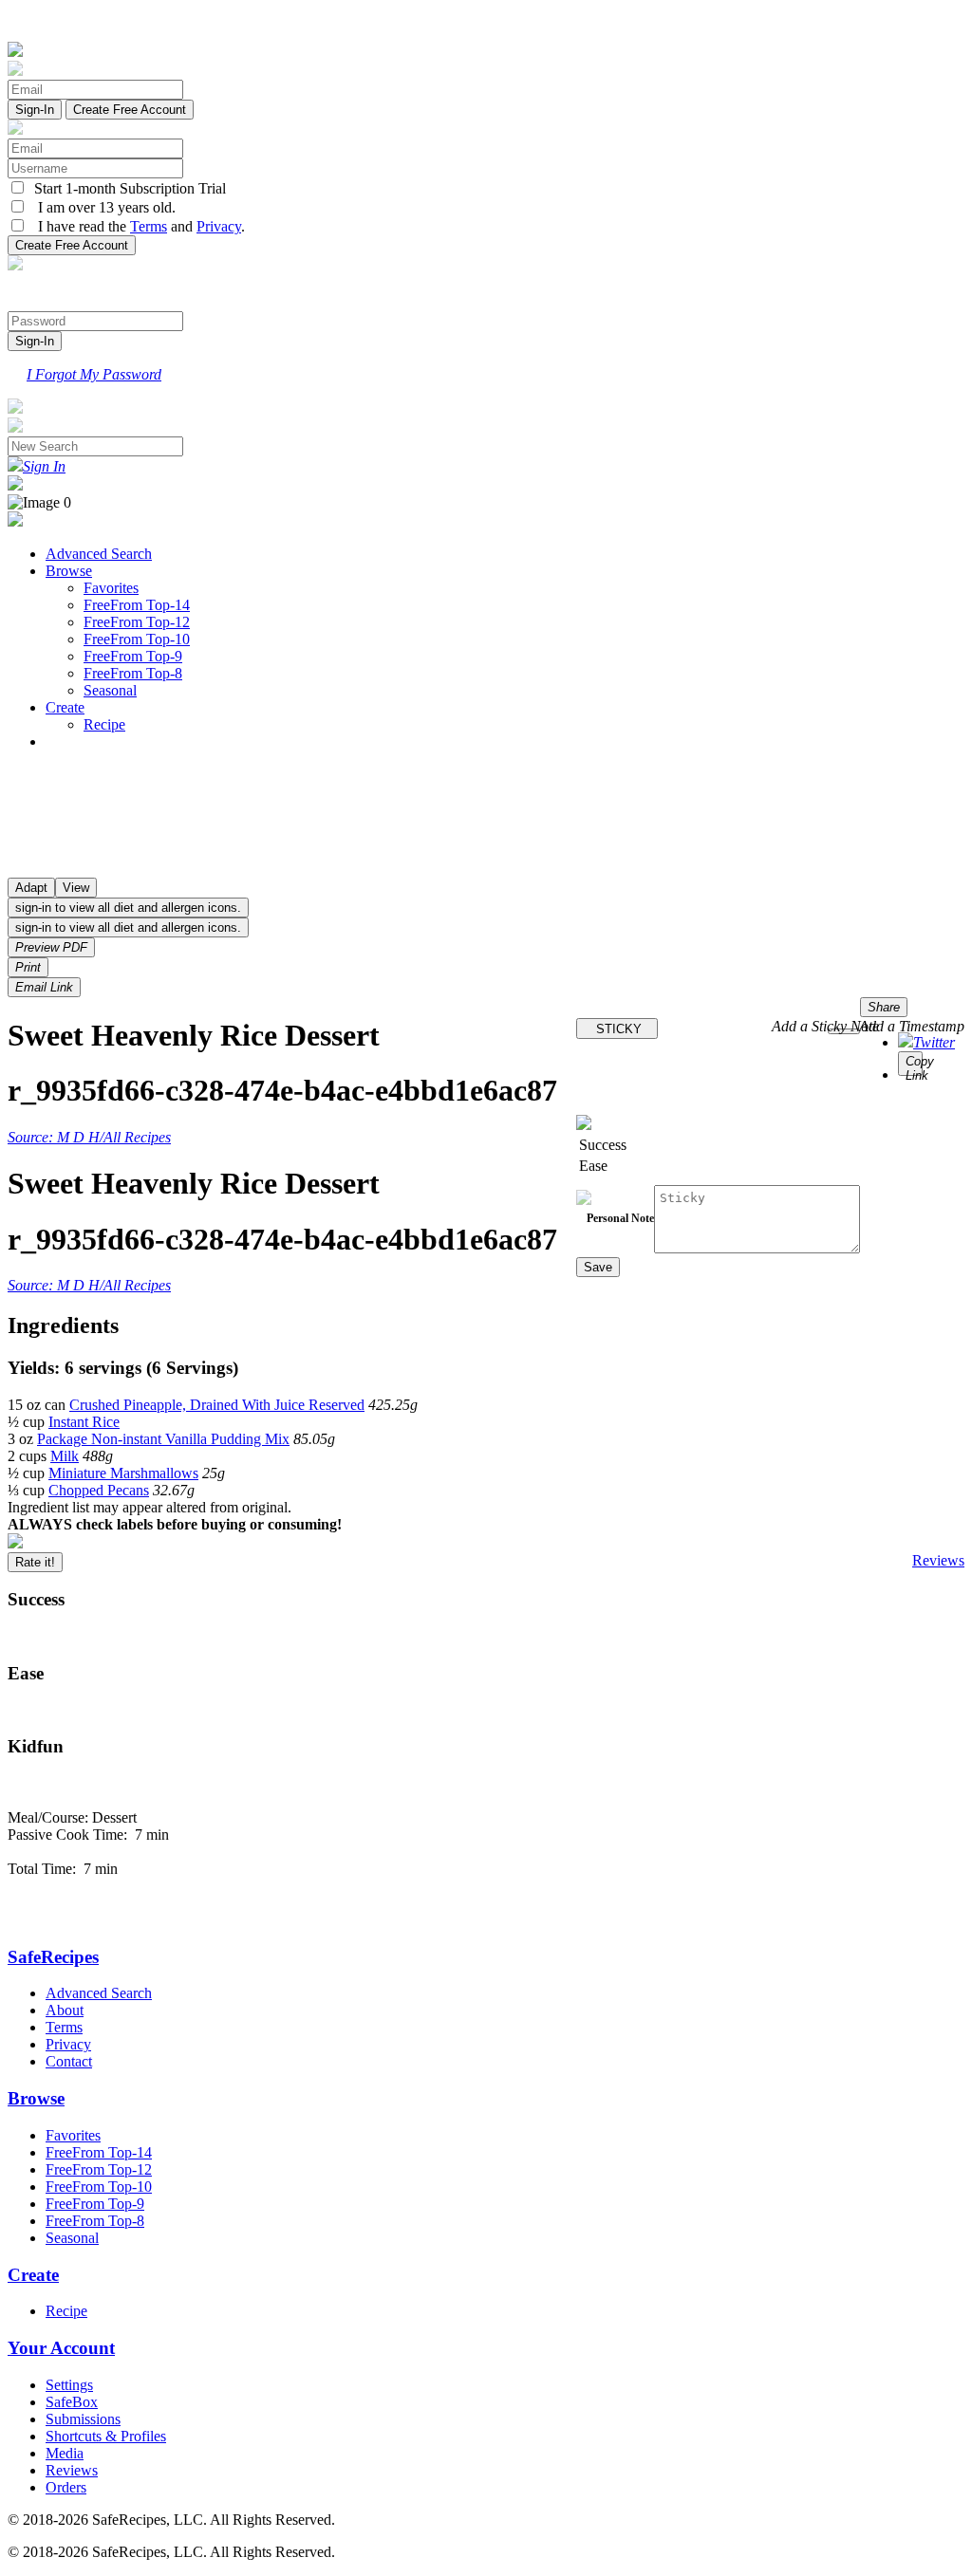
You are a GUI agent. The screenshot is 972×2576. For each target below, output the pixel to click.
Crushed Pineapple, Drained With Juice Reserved (217, 1405)
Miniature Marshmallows (123, 1473)
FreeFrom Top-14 (137, 605)
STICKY (617, 1029)
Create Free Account (130, 110)
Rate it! (35, 1562)
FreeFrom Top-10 (137, 639)
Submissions (83, 2419)
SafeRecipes (53, 1957)
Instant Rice (84, 1422)
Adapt (31, 888)
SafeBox (72, 2402)
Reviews (938, 1560)
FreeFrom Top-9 (133, 656)
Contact (69, 2061)
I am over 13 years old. (101, 207)
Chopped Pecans (99, 1490)
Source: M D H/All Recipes (89, 1137)
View (76, 888)
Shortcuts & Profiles (106, 2436)
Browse (69, 571)
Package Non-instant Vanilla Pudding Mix (163, 1439)
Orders (66, 2487)
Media (65, 2453)
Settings (69, 2385)
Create (65, 707)
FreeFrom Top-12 (137, 622)
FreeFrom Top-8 (133, 673)
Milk (65, 1456)
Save (598, 1267)
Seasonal (110, 690)
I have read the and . (136, 226)
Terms (149, 226)
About (65, 2010)
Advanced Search (99, 554)
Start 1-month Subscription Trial (126, 188)
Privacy (219, 226)
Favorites (111, 588)
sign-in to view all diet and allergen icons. (128, 908)
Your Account (61, 2348)
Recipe (104, 724)
